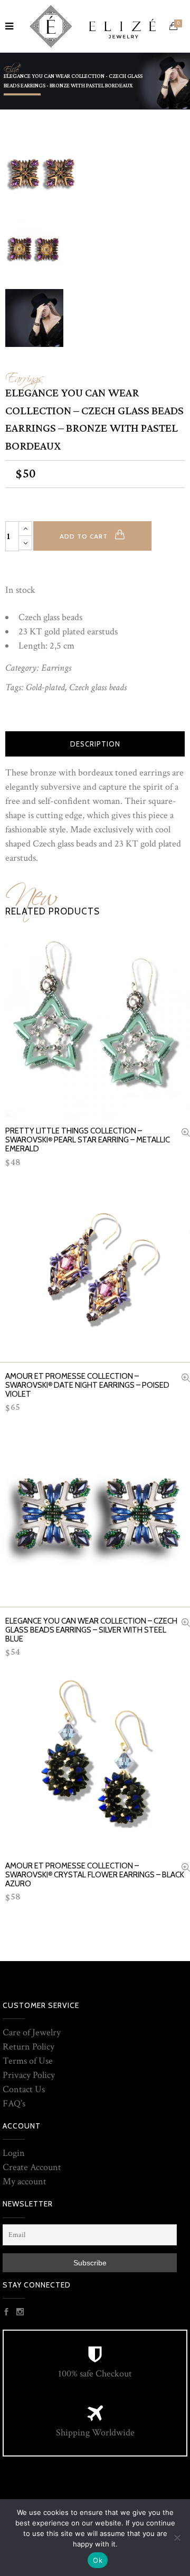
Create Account (32, 2167)
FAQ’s (14, 2103)
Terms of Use (28, 2061)
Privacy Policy (29, 2075)
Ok (98, 2560)
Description (95, 744)
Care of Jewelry (32, 2032)
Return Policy (28, 2047)
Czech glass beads (98, 687)
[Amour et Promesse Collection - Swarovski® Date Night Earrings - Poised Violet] (186, 1379)
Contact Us (24, 2089)
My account (25, 2181)
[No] (177, 2538)
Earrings (25, 375)
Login (14, 2153)
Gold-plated (45, 687)
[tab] (95, 744)
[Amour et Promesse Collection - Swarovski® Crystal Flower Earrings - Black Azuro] (186, 1869)
